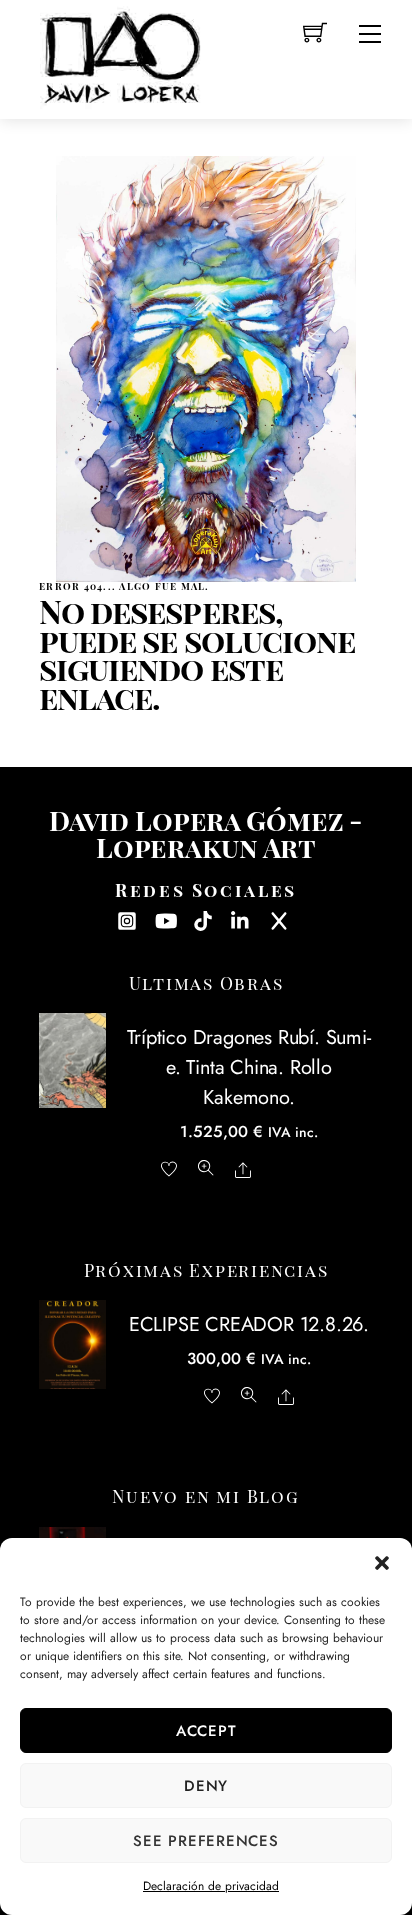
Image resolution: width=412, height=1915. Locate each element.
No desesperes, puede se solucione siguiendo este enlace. (197, 654)
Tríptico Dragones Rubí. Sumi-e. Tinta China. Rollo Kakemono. (248, 1067)
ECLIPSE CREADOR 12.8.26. (249, 1324)
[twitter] (279, 918)
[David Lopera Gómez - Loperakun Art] (121, 54)
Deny (206, 1786)
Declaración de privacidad (211, 1886)
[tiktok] (203, 918)
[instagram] (127, 918)
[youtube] (165, 918)
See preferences (205, 1841)
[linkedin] (241, 918)
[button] (382, 1563)
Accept (206, 1731)
